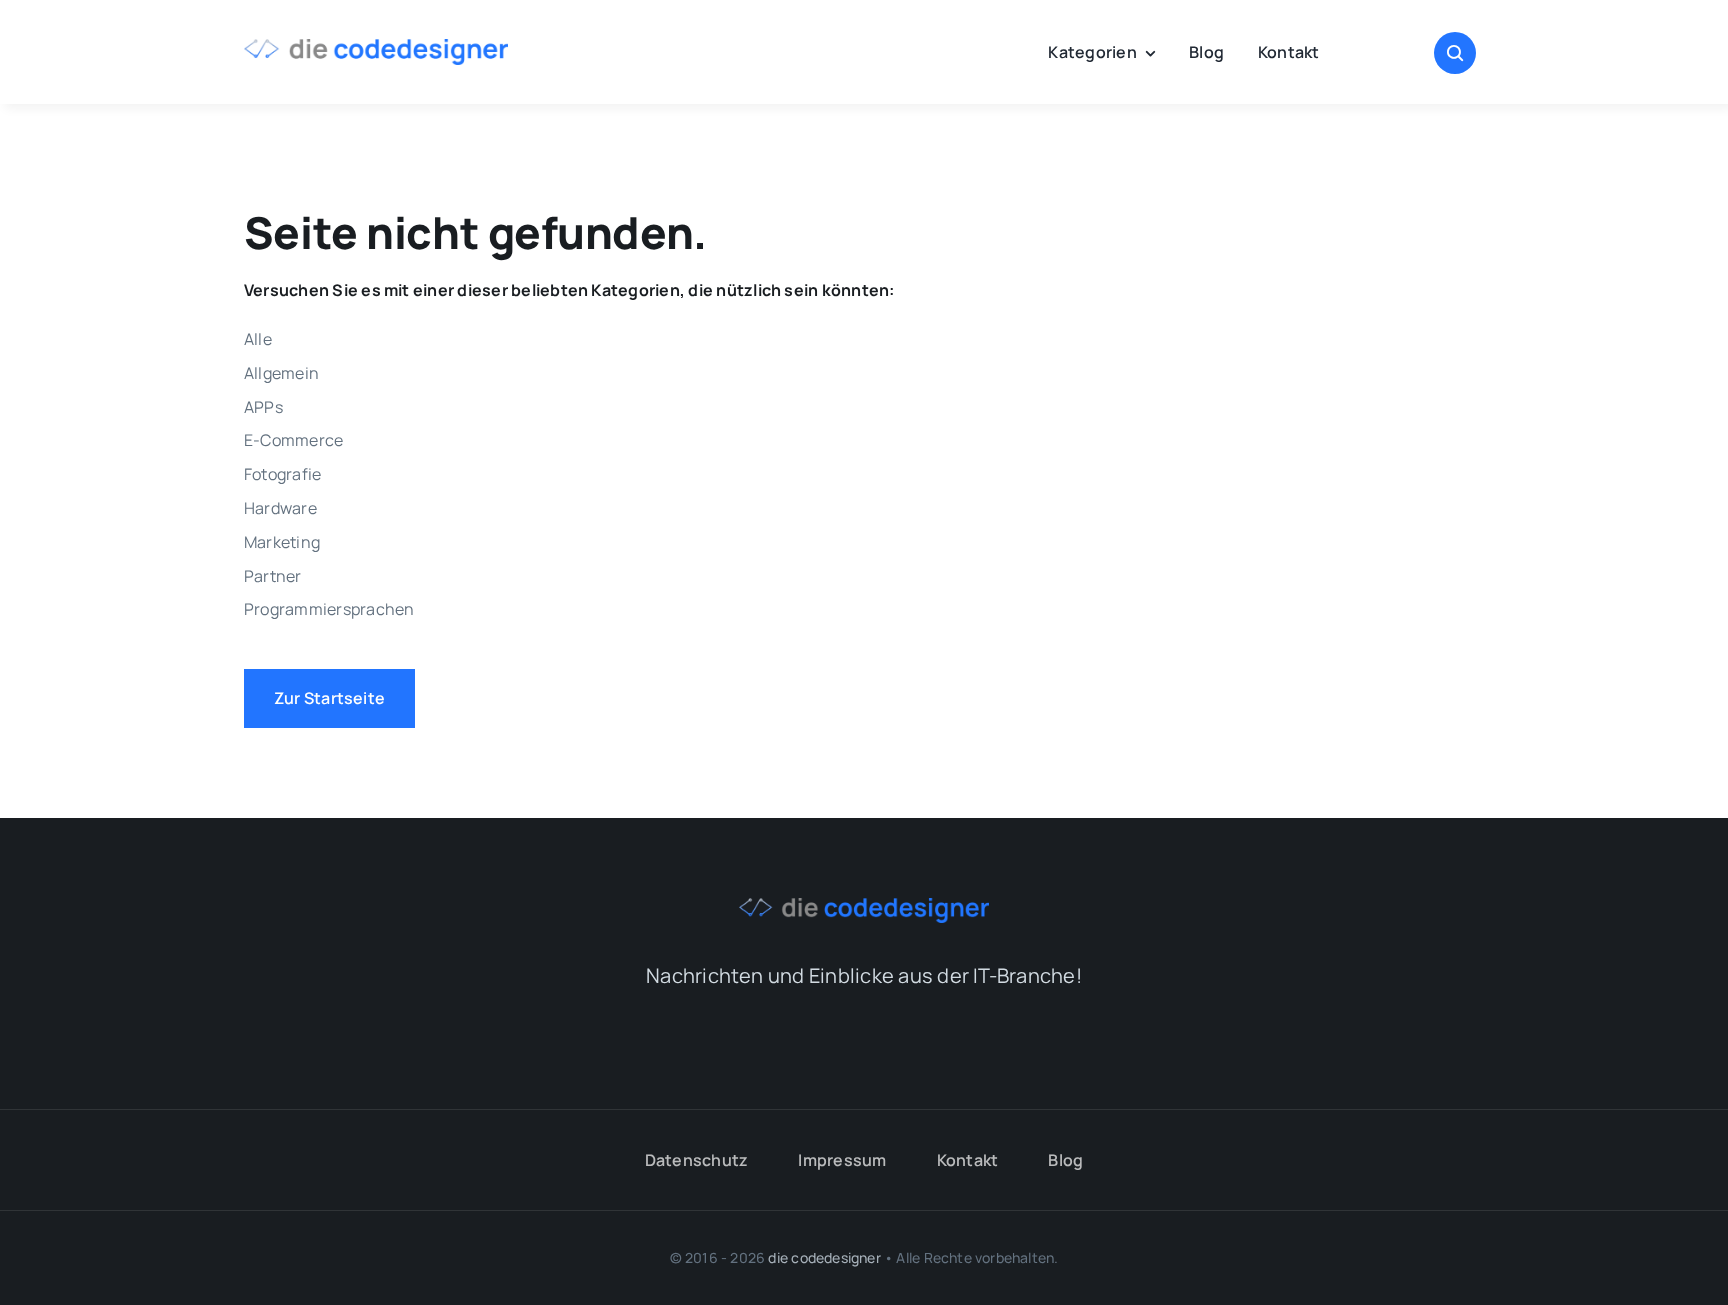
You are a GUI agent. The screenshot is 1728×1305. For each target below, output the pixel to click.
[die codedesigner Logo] (376, 47)
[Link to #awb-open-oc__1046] (1455, 53)
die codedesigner (824, 1257)
